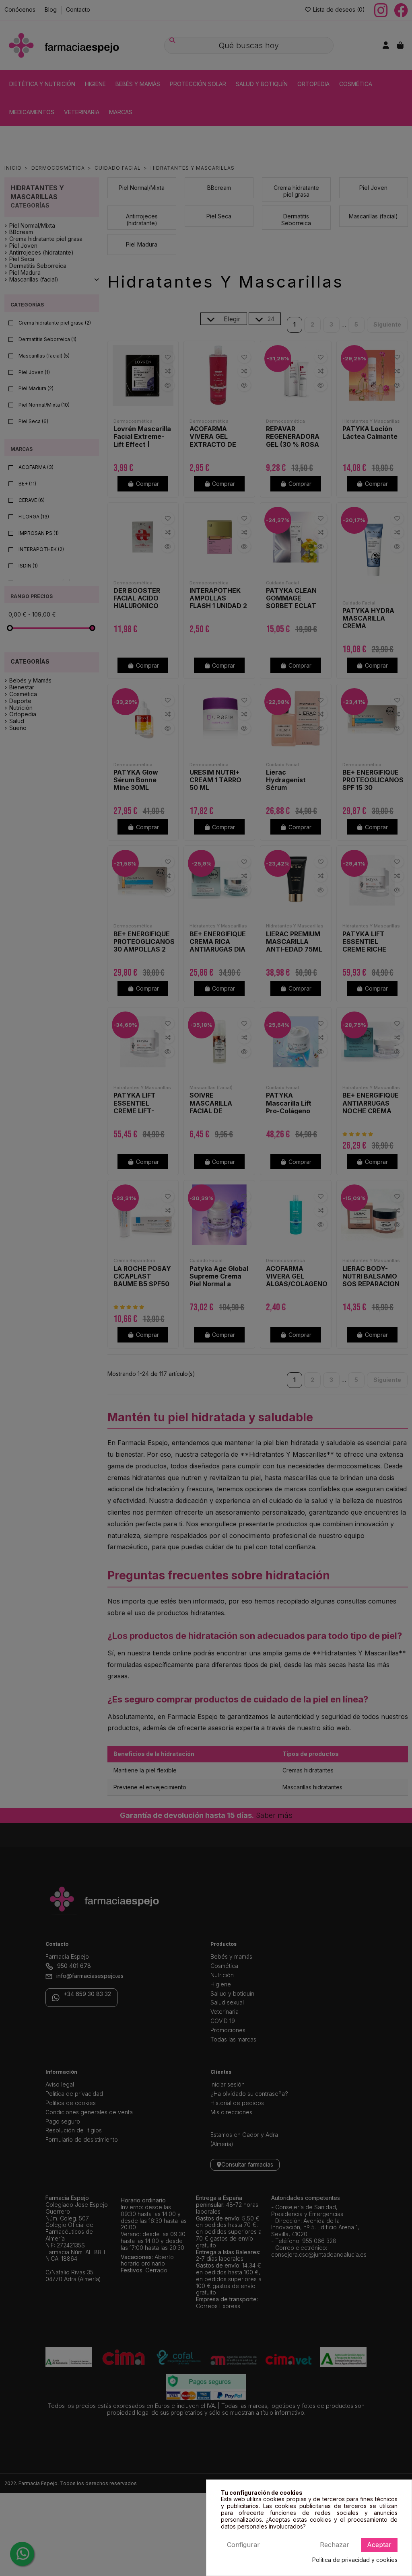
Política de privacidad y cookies (355, 2560)
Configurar (243, 2545)
